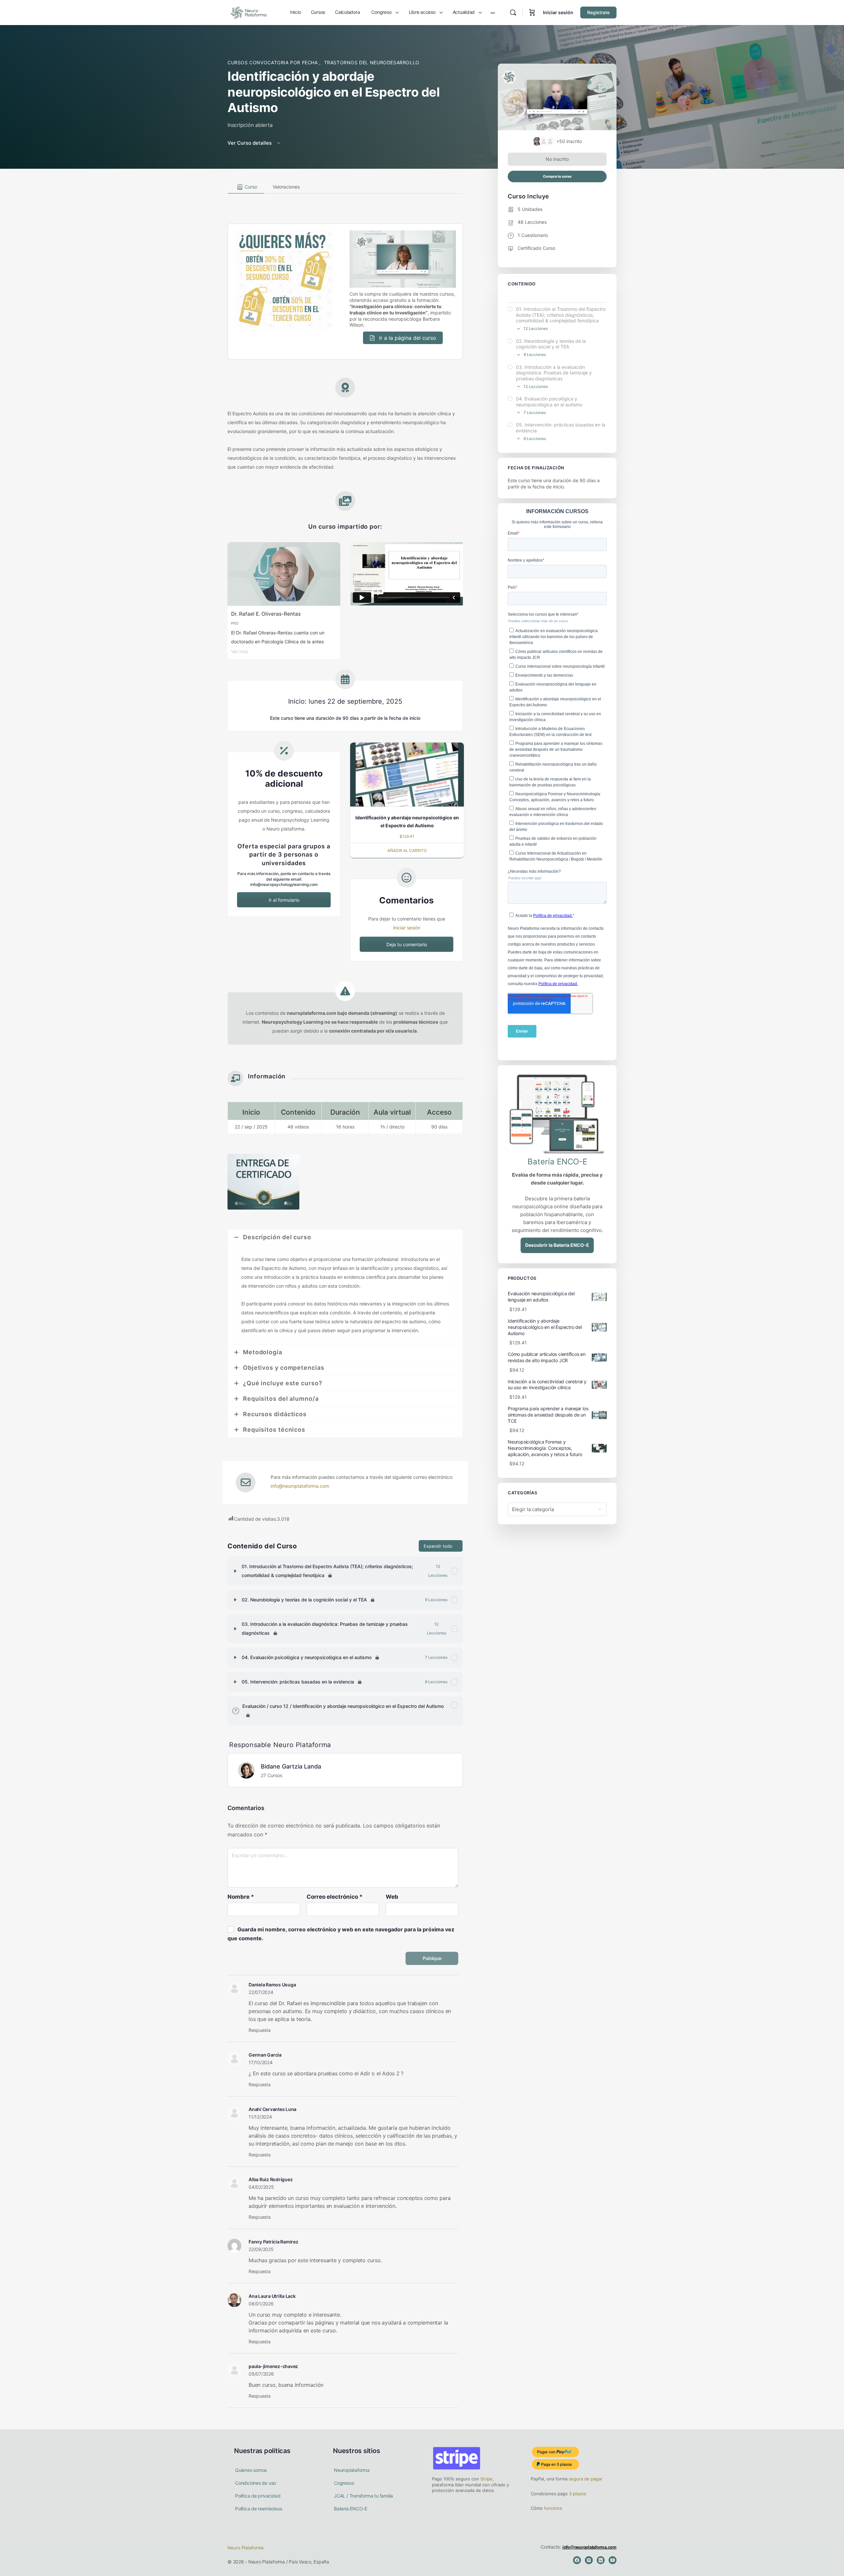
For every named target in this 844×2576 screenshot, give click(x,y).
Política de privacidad (258, 2496)
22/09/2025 (261, 2249)
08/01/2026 (261, 2304)
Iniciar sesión (558, 12)
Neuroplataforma (352, 2470)
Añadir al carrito (407, 850)
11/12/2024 (260, 2117)
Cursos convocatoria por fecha (273, 62)
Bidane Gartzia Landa (291, 1766)
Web (392, 1897)
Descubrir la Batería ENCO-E (557, 1245)
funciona (552, 2508)
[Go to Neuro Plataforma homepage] (248, 12)
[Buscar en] (513, 13)
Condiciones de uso (256, 2483)
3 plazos (577, 2494)
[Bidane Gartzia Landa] (246, 1770)
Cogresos (344, 2483)
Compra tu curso (557, 176)
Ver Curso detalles (250, 143)
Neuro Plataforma (245, 2548)
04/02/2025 (261, 2187)
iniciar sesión (407, 928)
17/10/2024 (261, 2062)
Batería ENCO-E (351, 2509)
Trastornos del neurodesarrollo (372, 62)
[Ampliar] (235, 1571)
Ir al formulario (284, 900)
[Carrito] (532, 13)
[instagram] (589, 2560)
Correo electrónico (335, 1897)
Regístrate (598, 12)
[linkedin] (601, 2560)
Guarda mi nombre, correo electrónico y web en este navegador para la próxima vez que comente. (341, 1934)
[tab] (246, 187)
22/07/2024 (261, 1992)
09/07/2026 (261, 2374)
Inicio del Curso (524, 296)
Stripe (486, 2479)
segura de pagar (585, 2479)
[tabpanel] (345, 859)
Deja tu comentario (407, 944)
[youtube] (613, 2560)
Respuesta (260, 2030)
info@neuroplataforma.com (300, 1486)
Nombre (241, 1897)
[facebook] (577, 2560)
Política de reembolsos (258, 2509)
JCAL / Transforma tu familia (363, 2496)
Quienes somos (251, 2470)
